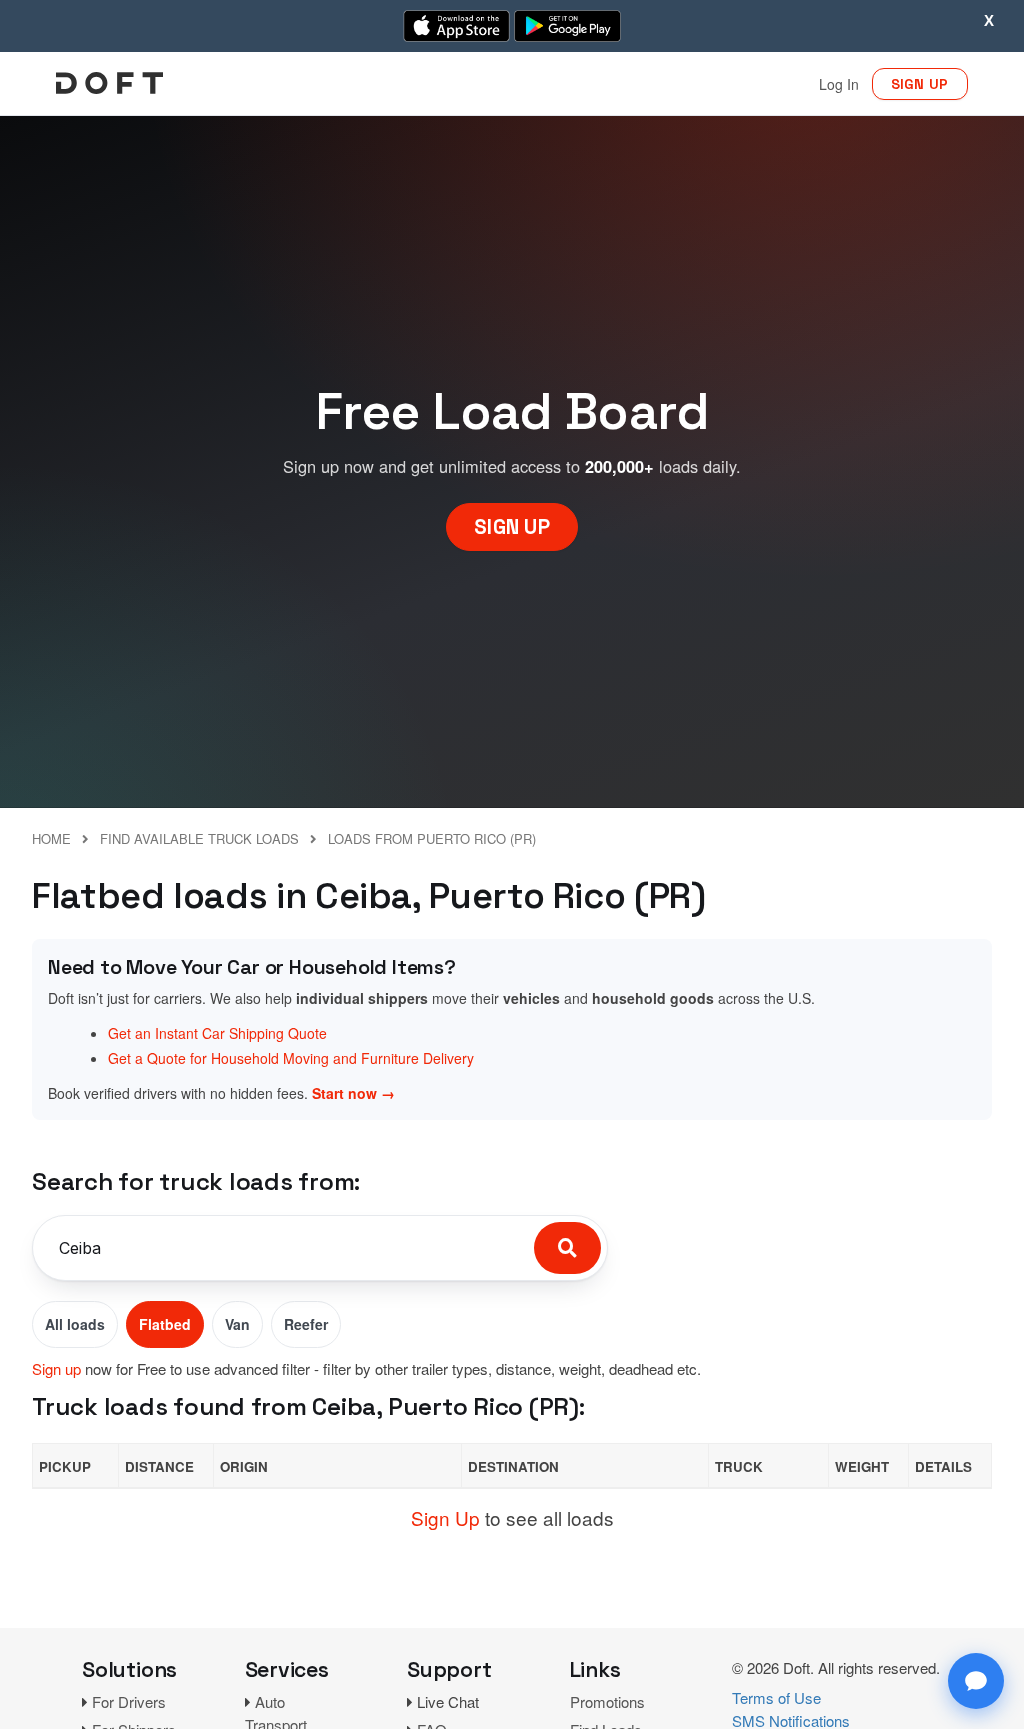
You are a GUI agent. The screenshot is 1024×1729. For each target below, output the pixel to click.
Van (237, 1324)
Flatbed (165, 1324)
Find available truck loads (199, 838)
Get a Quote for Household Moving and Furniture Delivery (291, 1058)
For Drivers (129, 1701)
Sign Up (445, 1517)
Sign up (56, 1368)
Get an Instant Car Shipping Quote (217, 1033)
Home (51, 838)
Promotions (607, 1701)
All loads (75, 1324)
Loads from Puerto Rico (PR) (432, 838)
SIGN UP (920, 84)
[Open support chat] (976, 1681)
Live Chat (448, 1701)
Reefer (306, 1324)
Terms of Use (776, 1697)
